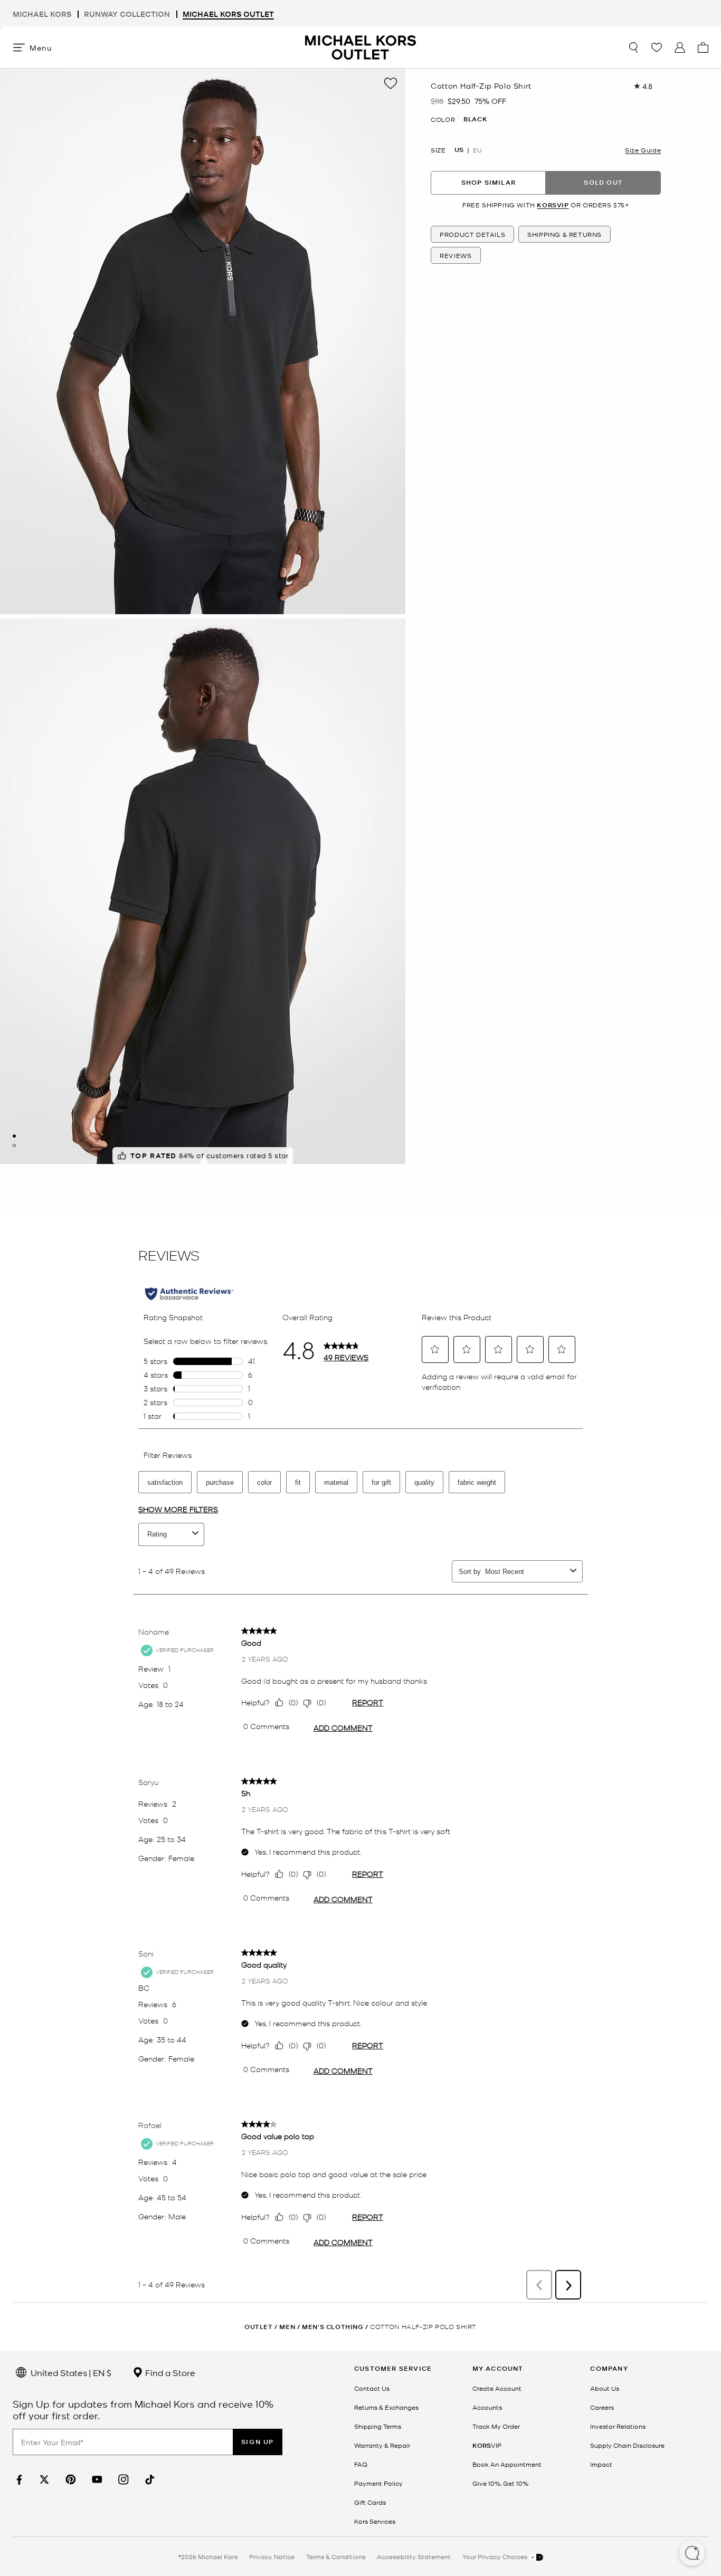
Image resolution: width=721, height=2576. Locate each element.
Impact (601, 2464)
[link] (18, 2480)
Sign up (258, 2442)
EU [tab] (477, 150)
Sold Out (603, 182)
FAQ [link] (361, 2464)
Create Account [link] (497, 2388)
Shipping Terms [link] (378, 2426)
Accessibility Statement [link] (414, 2556)
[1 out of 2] (14, 1136)
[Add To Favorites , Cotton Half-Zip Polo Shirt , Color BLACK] (391, 83)
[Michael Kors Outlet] (360, 47)
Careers (602, 2407)
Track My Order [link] (496, 2426)
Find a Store (169, 2372)
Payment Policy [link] (378, 2483)
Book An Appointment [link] (507, 2464)
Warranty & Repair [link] (382, 2445)
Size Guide (643, 150)
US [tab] (459, 150)
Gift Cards (370, 2502)
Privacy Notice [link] (272, 2556)
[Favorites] (657, 47)
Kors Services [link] (375, 2521)
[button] (692, 2554)
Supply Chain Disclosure (627, 2445)
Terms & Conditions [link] (336, 2556)
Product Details (472, 234)
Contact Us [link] (372, 2388)
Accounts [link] (487, 2407)
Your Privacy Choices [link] (496, 2556)
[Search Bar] (633, 47)
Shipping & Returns (565, 234)
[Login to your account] (680, 47)
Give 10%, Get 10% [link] (500, 2483)
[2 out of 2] (14, 1146)
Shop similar (488, 182)
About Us (605, 2388)
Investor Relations (618, 2426)
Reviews (456, 255)
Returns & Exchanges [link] (386, 2407)
